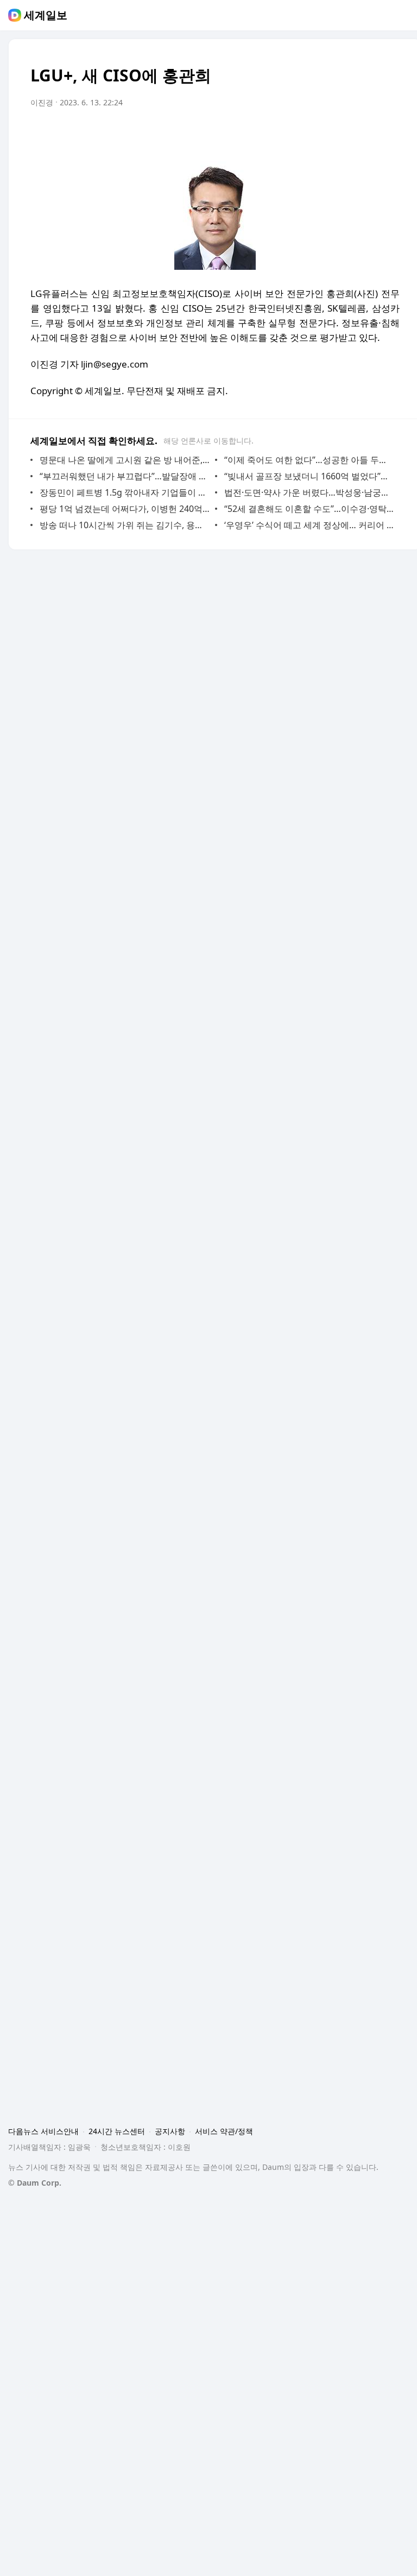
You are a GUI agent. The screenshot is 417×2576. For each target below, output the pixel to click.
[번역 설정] (345, 133)
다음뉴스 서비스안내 (43, 2131)
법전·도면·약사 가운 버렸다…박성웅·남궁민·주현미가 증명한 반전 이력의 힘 (309, 492)
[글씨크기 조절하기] (367, 133)
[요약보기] (302, 133)
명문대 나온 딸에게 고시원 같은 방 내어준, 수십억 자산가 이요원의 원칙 (125, 460)
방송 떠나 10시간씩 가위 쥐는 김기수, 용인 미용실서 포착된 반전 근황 (125, 525)
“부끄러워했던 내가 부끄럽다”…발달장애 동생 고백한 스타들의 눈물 (125, 476)
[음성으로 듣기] (324, 133)
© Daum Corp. (35, 2183)
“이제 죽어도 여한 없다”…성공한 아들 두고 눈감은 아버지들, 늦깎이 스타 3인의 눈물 (309, 460)
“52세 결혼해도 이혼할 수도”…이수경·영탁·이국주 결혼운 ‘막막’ (309, 509)
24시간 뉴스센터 (117, 2131)
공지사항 (170, 2131)
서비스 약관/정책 (224, 2131)
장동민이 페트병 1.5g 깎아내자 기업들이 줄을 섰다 (125, 492)
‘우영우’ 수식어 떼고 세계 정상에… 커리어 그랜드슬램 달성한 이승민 (309, 525)
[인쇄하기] (389, 133)
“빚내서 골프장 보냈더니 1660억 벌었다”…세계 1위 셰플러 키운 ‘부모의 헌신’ (309, 476)
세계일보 (46, 15)
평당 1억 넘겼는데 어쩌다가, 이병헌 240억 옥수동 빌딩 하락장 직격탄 (125, 509)
